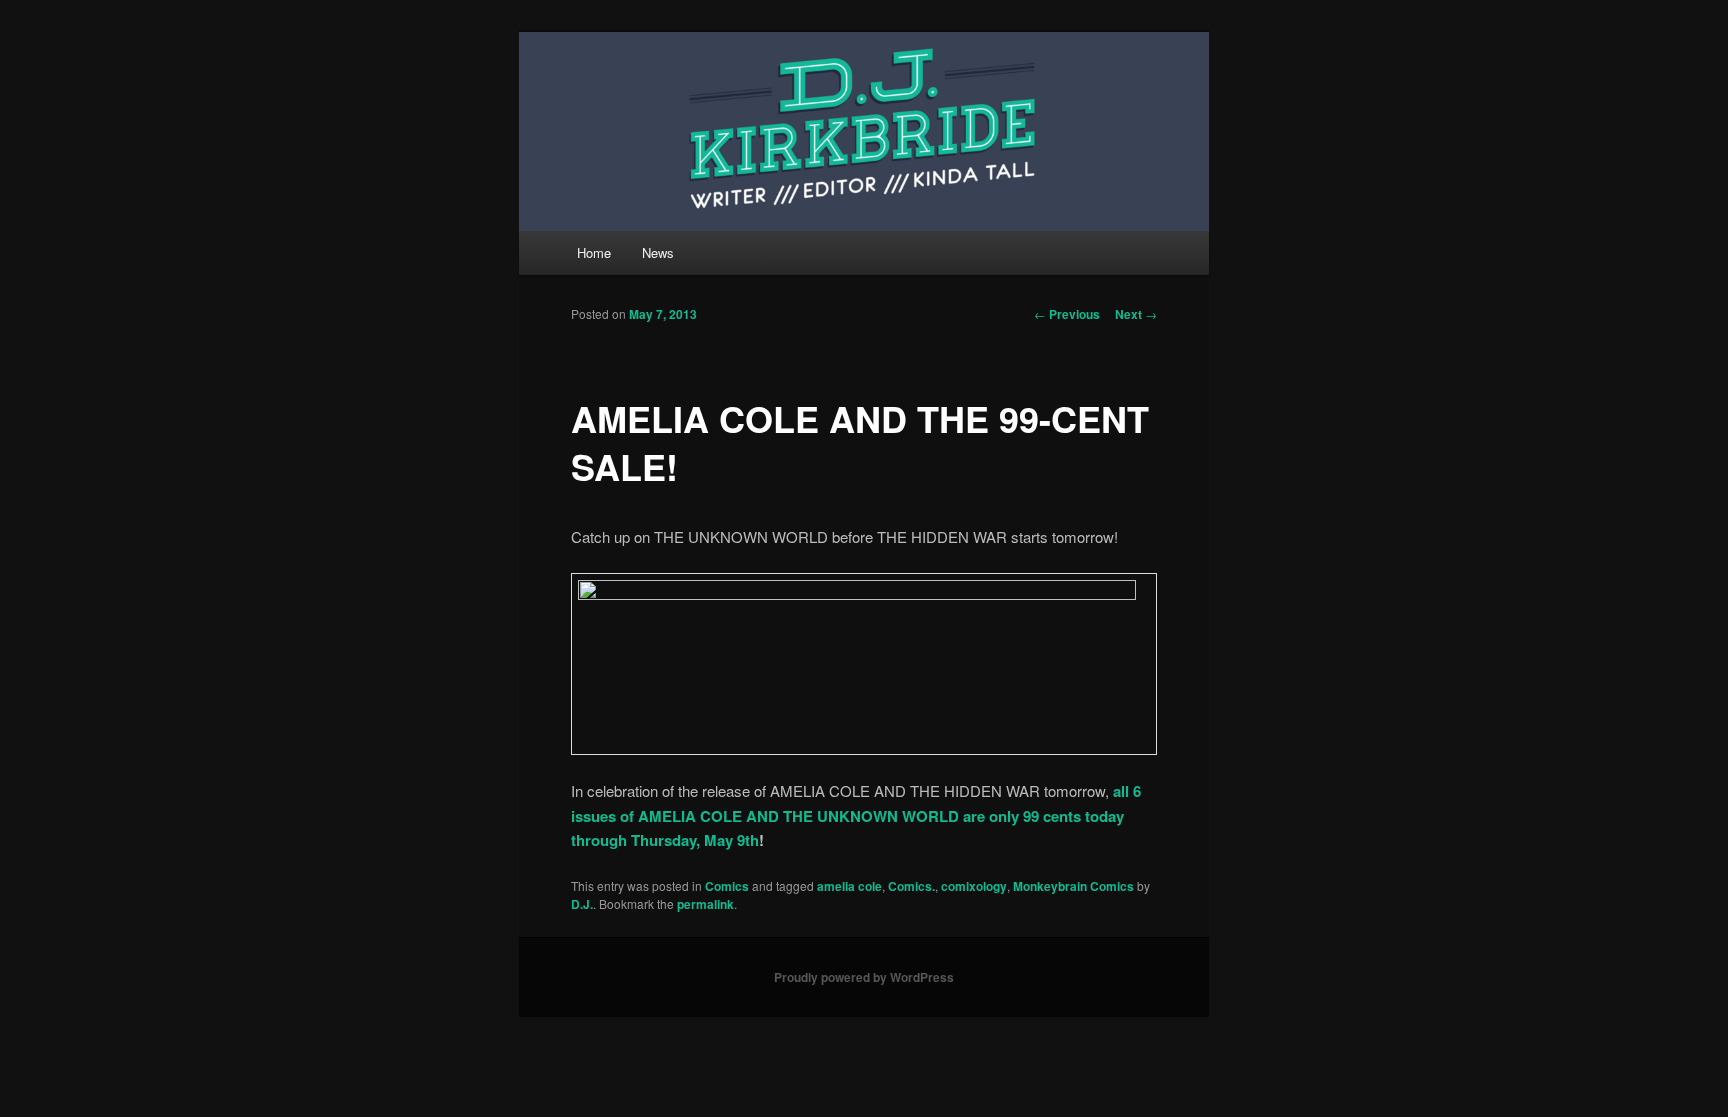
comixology (974, 886)
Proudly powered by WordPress (864, 977)
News (658, 252)
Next (1136, 314)
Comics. (911, 886)
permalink (705, 904)
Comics (727, 886)
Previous (1067, 314)
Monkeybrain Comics (1073, 886)
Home (594, 252)
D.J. (582, 904)
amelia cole (849, 886)
